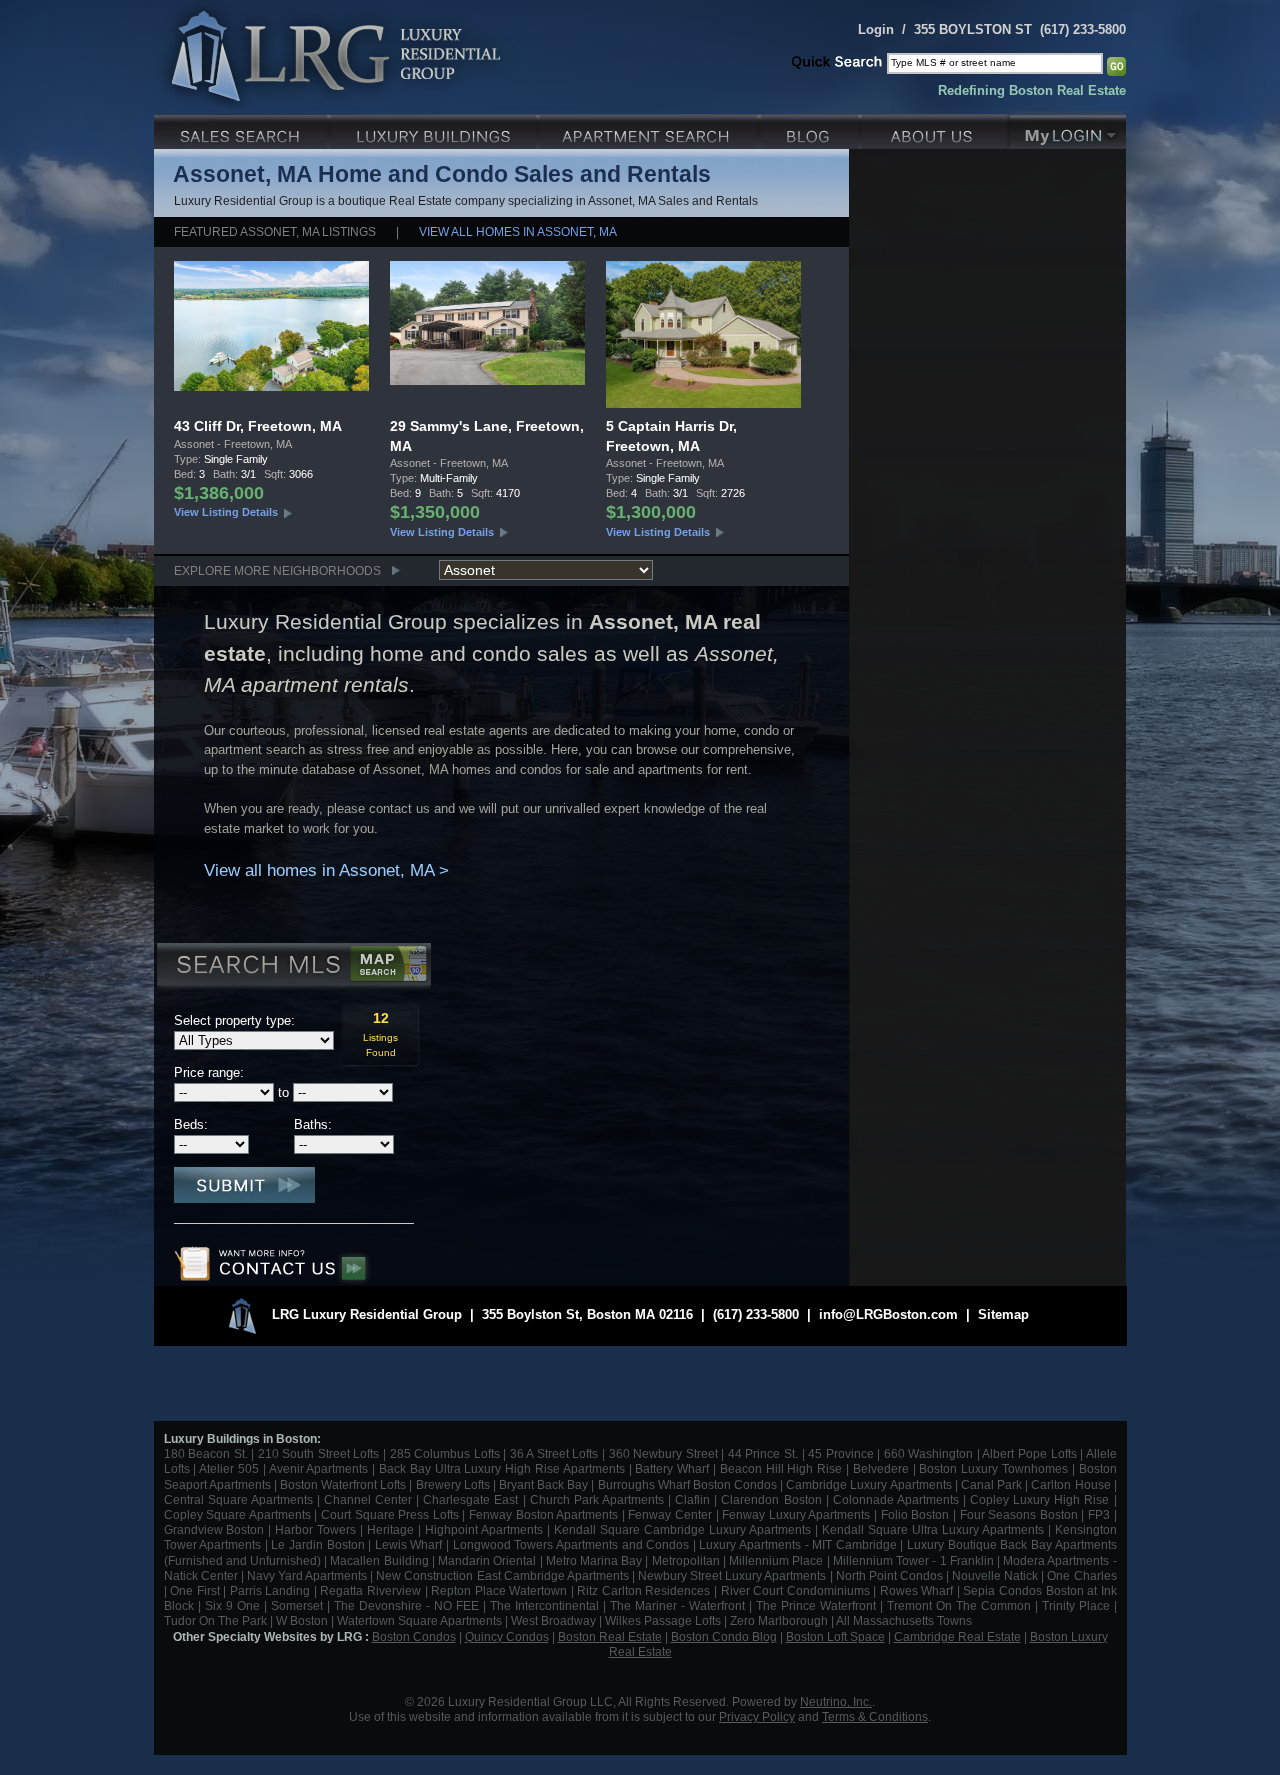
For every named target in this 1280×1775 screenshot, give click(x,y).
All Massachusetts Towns (904, 1620)
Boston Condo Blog (724, 1636)
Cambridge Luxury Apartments (868, 1484)
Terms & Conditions (875, 1716)
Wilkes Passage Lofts (663, 1620)
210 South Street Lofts (319, 1453)
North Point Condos (889, 1575)
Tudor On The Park (215, 1620)
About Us (936, 129)
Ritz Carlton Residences (643, 1590)
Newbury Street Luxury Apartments (732, 1575)
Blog (811, 129)
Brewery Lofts (453, 1484)
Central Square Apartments (238, 1499)
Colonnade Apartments (896, 1499)
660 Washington (929, 1453)
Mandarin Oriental (487, 1560)
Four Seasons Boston (1021, 1514)
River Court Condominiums (795, 1590)
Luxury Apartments (650, 129)
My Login (1068, 129)
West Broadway (553, 1620)
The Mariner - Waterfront (677, 1605)
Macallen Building (379, 1560)
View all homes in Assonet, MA (518, 231)
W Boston (303, 1620)
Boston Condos (414, 1636)
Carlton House (1070, 1484)
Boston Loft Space (835, 1636)
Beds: (191, 1124)
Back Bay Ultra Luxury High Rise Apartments (502, 1468)
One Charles (1081, 1575)
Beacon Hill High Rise (781, 1468)
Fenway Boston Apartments (543, 1514)
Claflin (694, 1499)
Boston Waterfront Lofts (343, 1484)
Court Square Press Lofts (390, 1514)
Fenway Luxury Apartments (796, 1514)
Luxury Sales (242, 129)
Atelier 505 (231, 1468)
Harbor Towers (315, 1529)
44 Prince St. (763, 1453)
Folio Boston (915, 1514)
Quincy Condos (507, 1636)
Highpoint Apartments (486, 1529)
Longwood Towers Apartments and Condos (571, 1544)
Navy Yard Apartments (307, 1575)
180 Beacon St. (206, 1453)
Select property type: (234, 1020)
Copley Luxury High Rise (1039, 1499)
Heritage (390, 1529)
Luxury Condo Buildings (435, 129)
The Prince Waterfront (816, 1605)
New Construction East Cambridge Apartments (502, 1575)
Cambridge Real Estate (957, 1636)
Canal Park (991, 1484)
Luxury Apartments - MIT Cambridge (797, 1544)
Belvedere (881, 1468)
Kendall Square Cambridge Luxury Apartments (684, 1529)
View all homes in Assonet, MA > (326, 870)
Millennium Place (776, 1560)
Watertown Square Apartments (419, 1620)
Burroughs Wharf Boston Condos (687, 1484)
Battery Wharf (672, 1468)
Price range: (209, 1072)
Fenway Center (670, 1514)
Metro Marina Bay (594, 1560)
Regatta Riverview (370, 1590)
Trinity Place (1078, 1605)
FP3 (1101, 1514)
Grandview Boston (214, 1529)
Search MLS (292, 967)
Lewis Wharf (409, 1544)
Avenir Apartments (319, 1468)
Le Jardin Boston (317, 1544)
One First (195, 1590)
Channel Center (368, 1499)
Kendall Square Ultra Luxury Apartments (933, 1529)
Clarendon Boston (771, 1499)
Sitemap (1003, 1314)
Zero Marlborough (779, 1620)
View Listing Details (226, 512)
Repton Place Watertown (499, 1590)
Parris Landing (270, 1590)
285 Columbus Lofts (445, 1453)
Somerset (297, 1605)
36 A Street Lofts (554, 1453)
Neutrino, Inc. (836, 1701)
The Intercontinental (544, 1605)
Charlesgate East (470, 1499)
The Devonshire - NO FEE (406, 1605)
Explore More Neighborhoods (277, 570)
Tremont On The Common (959, 1605)
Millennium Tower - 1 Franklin (913, 1560)
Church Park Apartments (597, 1499)
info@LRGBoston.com (888, 1314)
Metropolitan (687, 1560)
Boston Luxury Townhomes (993, 1468)
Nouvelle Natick (995, 1575)
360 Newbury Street (663, 1453)
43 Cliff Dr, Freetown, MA (258, 426)
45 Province (841, 1453)
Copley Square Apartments (237, 1514)
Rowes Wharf (917, 1590)
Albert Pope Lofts (1029, 1453)
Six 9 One (232, 1605)
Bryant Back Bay (543, 1484)
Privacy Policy (757, 1716)
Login (876, 29)
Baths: (313, 1124)
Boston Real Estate (610, 1636)
